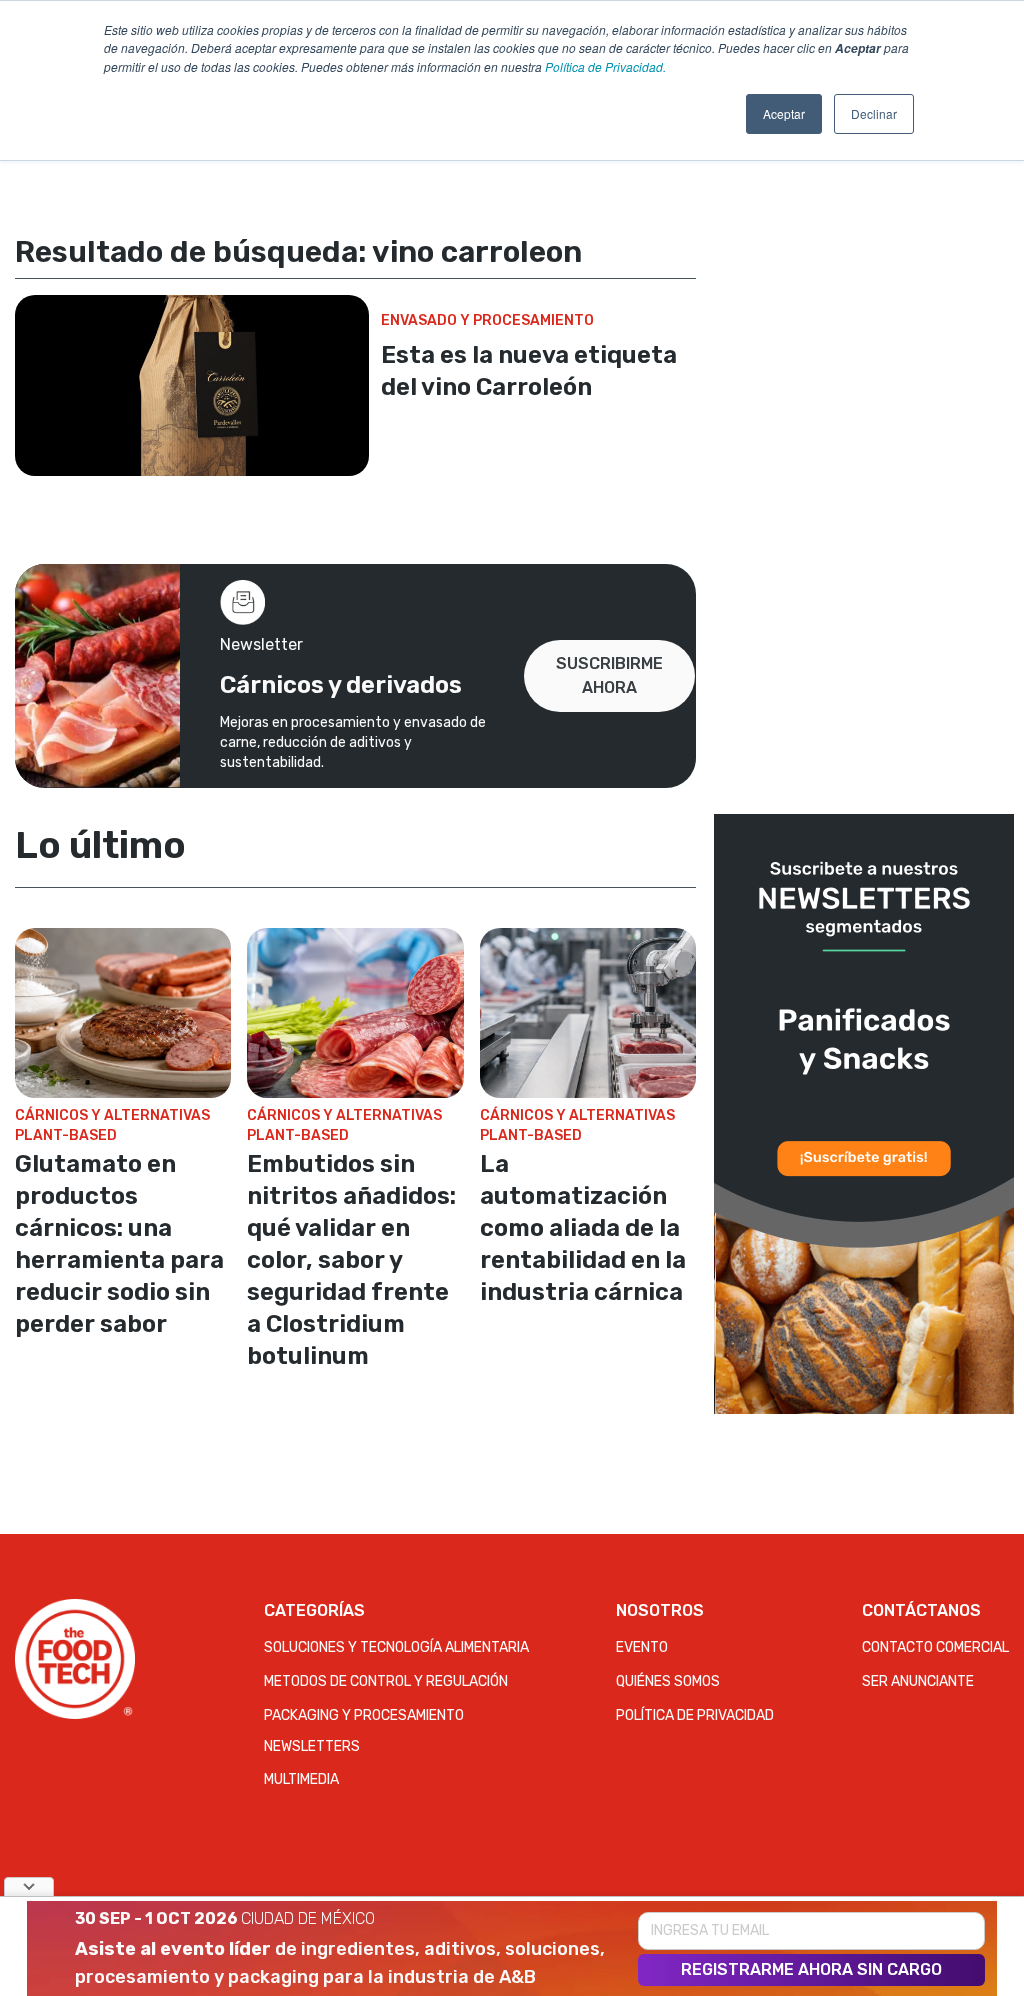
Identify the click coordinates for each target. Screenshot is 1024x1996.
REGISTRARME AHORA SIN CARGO (811, 1969)
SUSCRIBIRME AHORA (609, 675)
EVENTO (642, 1647)
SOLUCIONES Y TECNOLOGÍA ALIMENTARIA (396, 1647)
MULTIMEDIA (301, 1779)
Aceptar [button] (784, 113)
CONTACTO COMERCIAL (935, 1647)
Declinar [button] (874, 113)
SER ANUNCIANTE (918, 1681)
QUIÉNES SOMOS (668, 1681)
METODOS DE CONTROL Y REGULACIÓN (386, 1681)
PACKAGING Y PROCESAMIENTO (364, 1715)
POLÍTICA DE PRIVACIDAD (695, 1715)
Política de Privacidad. (605, 66)
